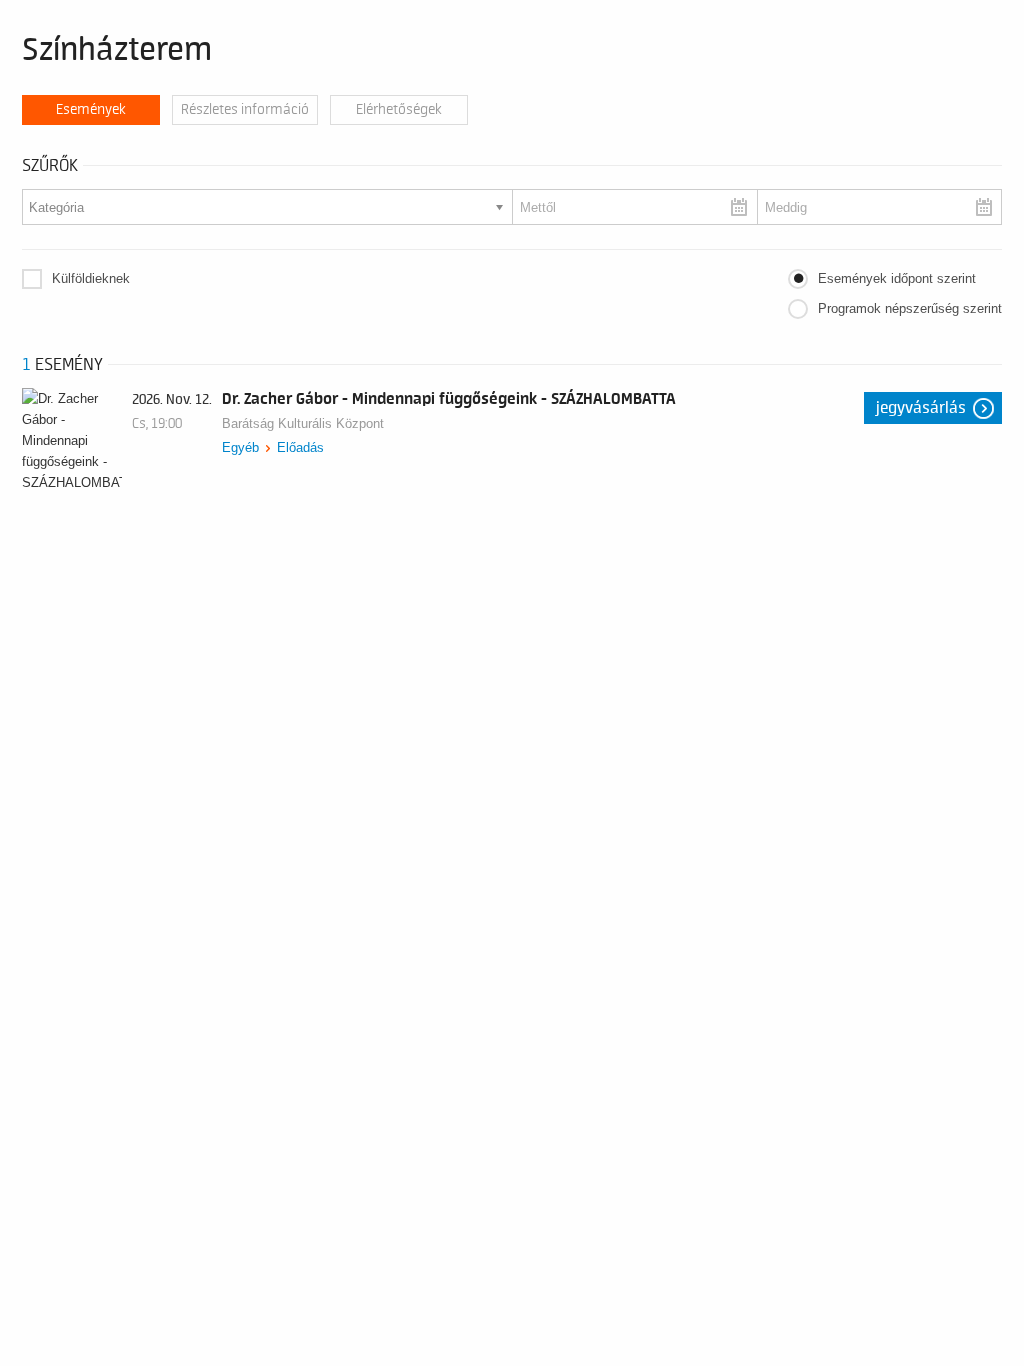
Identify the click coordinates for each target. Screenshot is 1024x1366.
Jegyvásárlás (921, 408)
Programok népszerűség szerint (910, 308)
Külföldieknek (91, 278)
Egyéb (240, 447)
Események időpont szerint (897, 278)
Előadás (300, 447)
